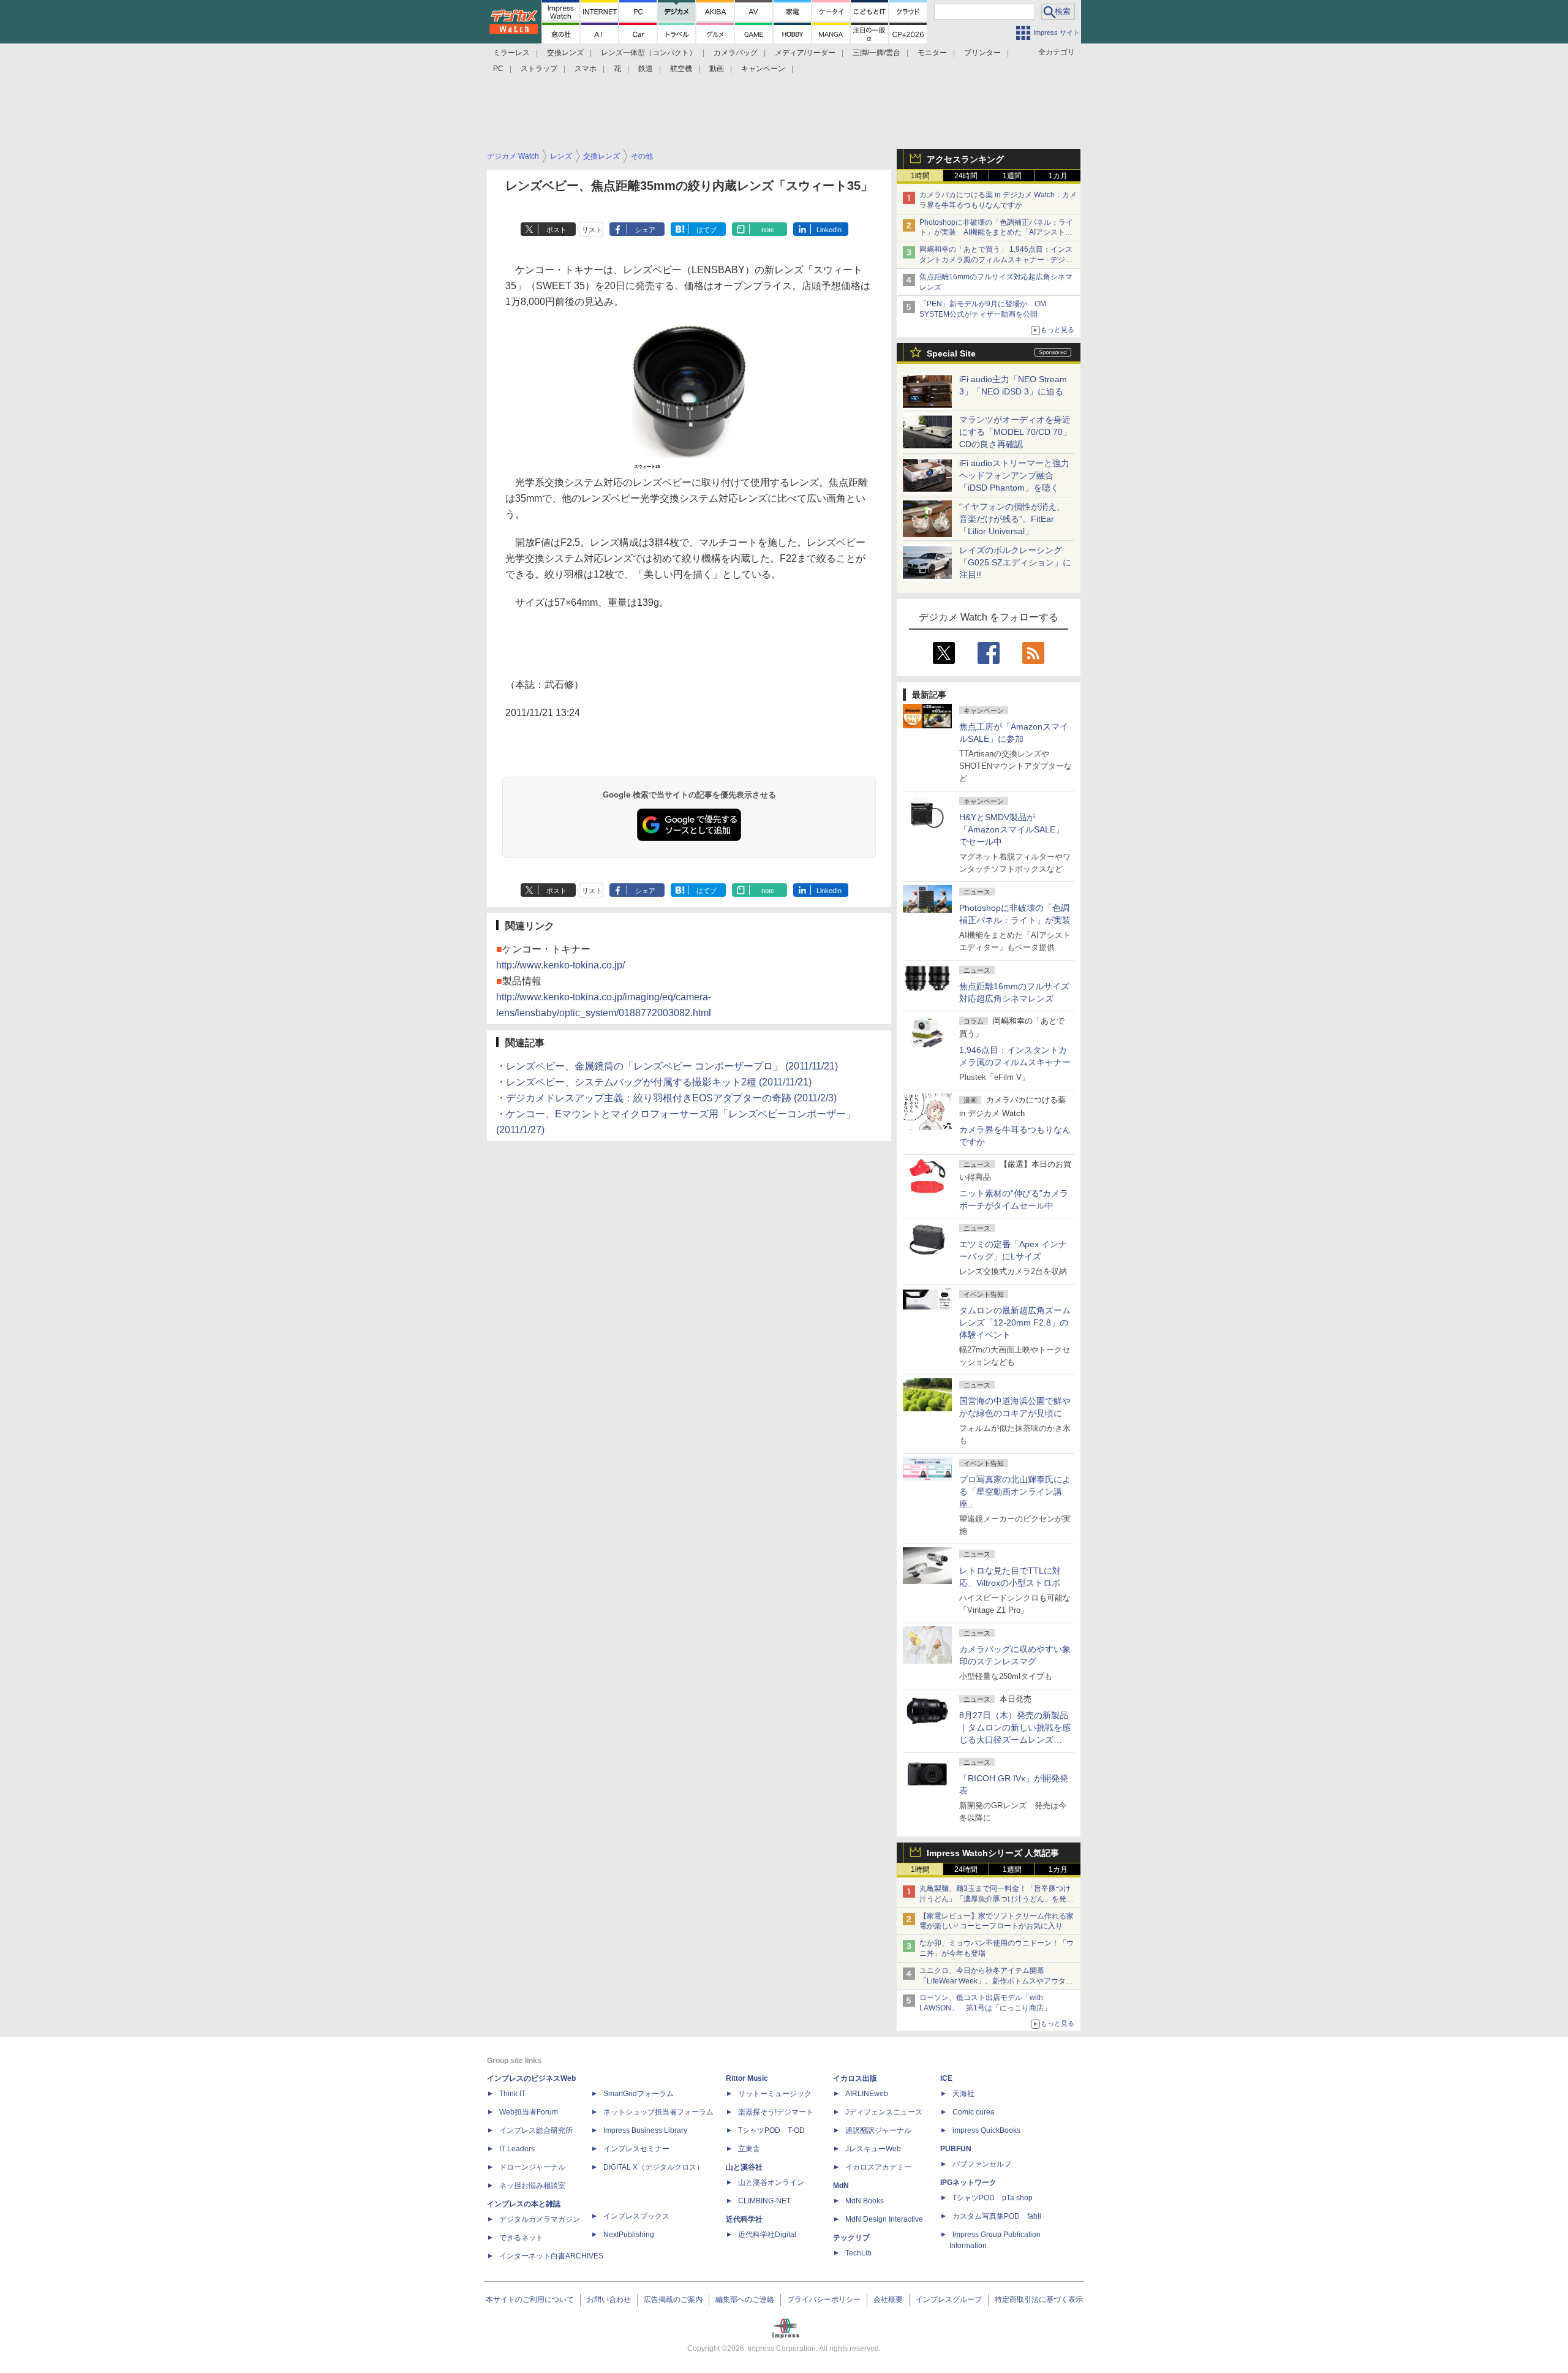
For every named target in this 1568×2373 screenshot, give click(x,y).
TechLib (858, 2253)
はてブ (707, 230)
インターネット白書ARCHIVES (551, 2256)
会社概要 (888, 2299)
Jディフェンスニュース (884, 2112)
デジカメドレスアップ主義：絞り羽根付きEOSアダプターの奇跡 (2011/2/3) (671, 1098)
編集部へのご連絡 (745, 2299)
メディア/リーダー (805, 53)
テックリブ (851, 2238)
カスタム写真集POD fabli (997, 2216)
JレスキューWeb (873, 2149)
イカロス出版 (855, 2078)
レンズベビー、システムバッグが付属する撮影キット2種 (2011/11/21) (659, 1082)
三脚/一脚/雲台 (876, 53)
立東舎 (749, 2149)
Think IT (512, 2094)
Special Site (951, 353)
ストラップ (539, 69)
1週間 (1012, 176)
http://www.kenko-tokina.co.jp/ (560, 965)
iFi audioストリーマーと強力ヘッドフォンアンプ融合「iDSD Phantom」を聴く (1014, 475)
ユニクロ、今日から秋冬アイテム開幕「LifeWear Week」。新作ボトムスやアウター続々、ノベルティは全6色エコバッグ (996, 1981)
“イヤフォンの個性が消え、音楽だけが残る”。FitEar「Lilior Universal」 (1012, 519)
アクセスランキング (965, 159)
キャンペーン (763, 69)
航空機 (681, 69)
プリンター (982, 53)
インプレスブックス (636, 2216)
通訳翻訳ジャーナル (878, 2130)
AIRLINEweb (867, 2094)
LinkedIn (829, 230)
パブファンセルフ (982, 2164)
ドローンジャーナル (532, 2167)
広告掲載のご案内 (673, 2299)
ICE (946, 2078)
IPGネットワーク (968, 2182)
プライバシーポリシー (824, 2299)
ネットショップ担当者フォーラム (658, 2112)
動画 (717, 69)
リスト (592, 230)
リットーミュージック (775, 2094)
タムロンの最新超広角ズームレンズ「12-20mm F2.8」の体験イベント (1015, 1322)
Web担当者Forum (529, 2112)
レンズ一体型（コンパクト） (649, 53)
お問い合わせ (609, 2299)
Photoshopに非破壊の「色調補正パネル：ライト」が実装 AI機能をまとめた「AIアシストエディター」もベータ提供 (996, 233)
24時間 (966, 176)
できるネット (521, 2238)
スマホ (586, 69)
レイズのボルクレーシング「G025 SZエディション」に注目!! (1015, 562)
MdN (841, 2186)
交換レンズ (565, 53)
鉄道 (646, 69)
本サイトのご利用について (530, 2299)
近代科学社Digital (767, 2235)
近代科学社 (744, 2219)
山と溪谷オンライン (771, 2182)
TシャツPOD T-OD (771, 2130)
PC (498, 69)
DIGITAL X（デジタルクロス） (654, 2167)
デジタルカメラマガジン (540, 2219)
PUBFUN (956, 2149)
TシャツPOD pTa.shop (993, 2198)
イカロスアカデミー (878, 2167)
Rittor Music (747, 2078)
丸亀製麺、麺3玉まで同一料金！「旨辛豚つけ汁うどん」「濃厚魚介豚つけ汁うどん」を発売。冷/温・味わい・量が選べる (995, 1899)
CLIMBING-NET (764, 2201)
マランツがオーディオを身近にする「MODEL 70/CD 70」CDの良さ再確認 (1015, 432)
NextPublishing (629, 2235)
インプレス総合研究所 (536, 2130)
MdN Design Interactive (884, 2219)
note (768, 230)
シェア (645, 230)
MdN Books (865, 2201)
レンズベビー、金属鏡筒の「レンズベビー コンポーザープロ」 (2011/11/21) (672, 1066)
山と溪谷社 (744, 2167)
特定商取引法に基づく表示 (1039, 2299)
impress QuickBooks (986, 2130)
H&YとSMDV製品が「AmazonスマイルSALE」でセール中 (1012, 829)
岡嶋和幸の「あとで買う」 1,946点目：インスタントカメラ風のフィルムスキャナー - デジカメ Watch (996, 260)
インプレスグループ (949, 2299)
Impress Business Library (645, 2130)
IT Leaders (517, 2149)
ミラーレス (511, 53)
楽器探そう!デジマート (776, 2112)
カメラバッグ (736, 53)
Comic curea (974, 2112)
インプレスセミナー (636, 2149)
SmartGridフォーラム (639, 2094)
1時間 (920, 176)
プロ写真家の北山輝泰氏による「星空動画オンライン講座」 (1015, 1492)
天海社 (963, 2094)
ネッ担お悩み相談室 (532, 2186)
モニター (932, 53)
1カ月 (1058, 176)
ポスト (556, 230)
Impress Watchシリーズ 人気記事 (993, 1853)
